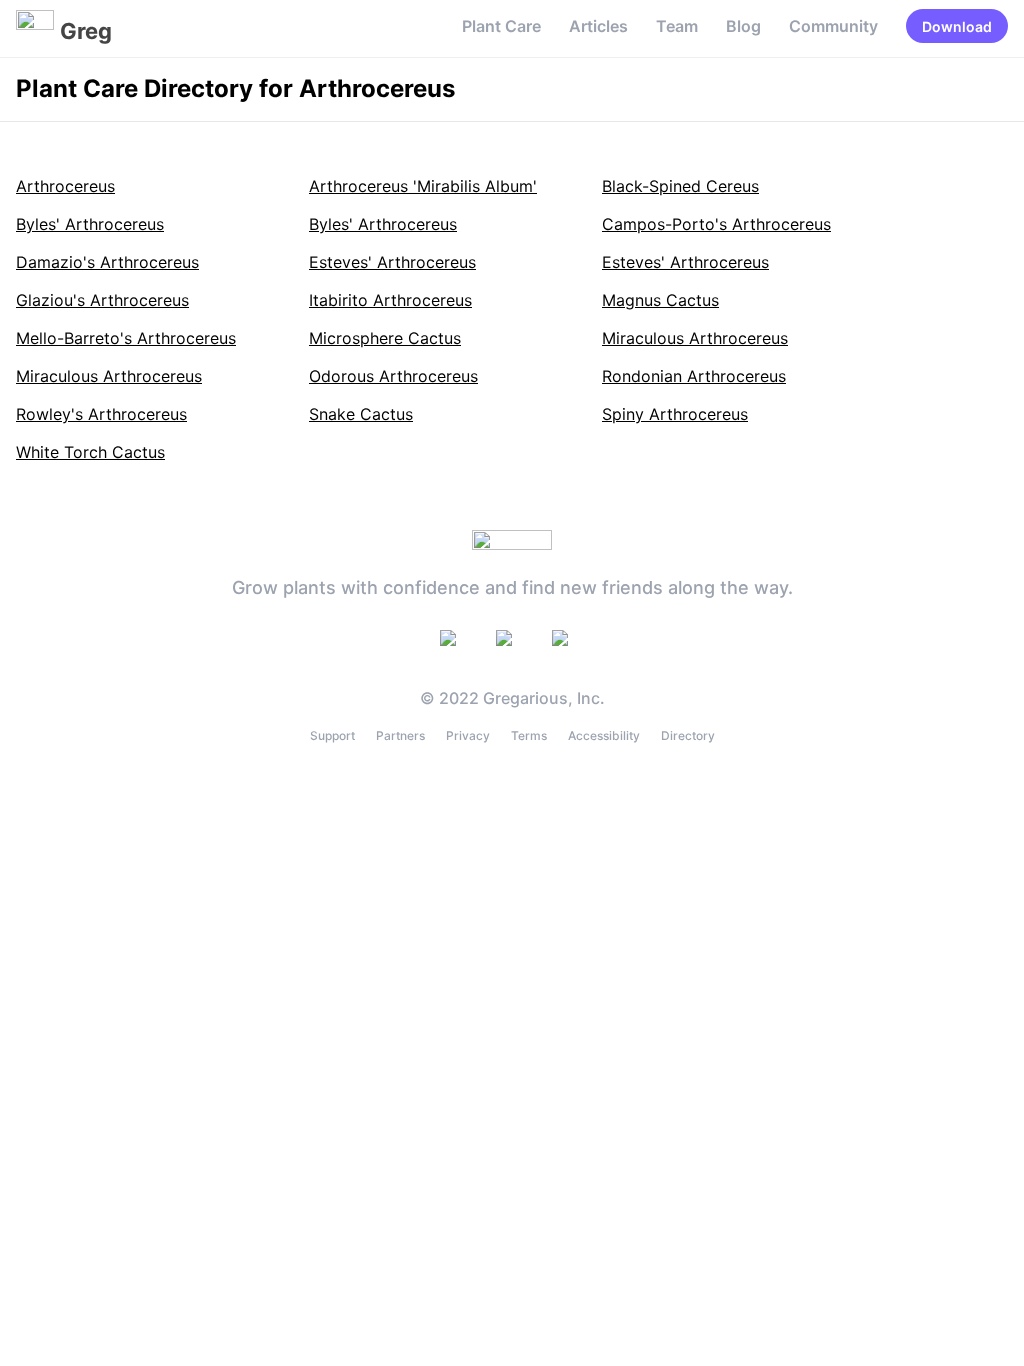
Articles (598, 26)
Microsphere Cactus (385, 338)
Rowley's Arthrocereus (101, 414)
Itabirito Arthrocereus (390, 300)
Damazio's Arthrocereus (107, 262)
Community (833, 26)
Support (332, 735)
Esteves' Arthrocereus (392, 262)
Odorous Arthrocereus (393, 376)
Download (957, 26)
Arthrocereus (65, 186)
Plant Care (501, 26)
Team (677, 26)
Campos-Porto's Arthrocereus (716, 224)
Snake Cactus (361, 414)
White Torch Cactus (90, 452)
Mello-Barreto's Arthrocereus (126, 338)
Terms (529, 735)
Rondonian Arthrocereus (694, 376)
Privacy (468, 735)
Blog (743, 26)
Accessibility (604, 735)
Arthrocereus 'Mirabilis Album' (423, 186)
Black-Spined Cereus (680, 186)
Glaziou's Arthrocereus (102, 300)
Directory (688, 735)
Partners (400, 735)
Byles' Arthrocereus (90, 224)
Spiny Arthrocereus (675, 414)
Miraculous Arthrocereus (695, 338)
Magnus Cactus (660, 300)
